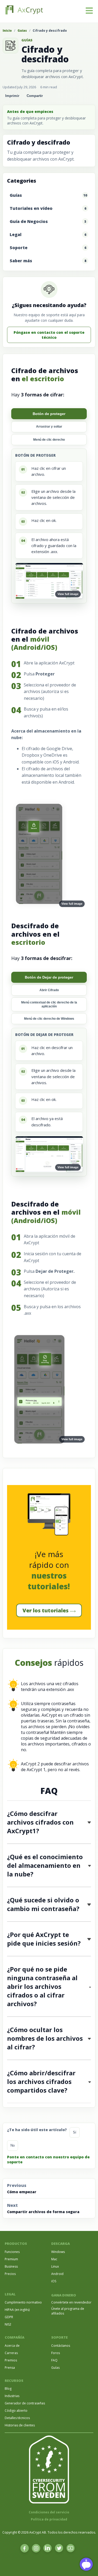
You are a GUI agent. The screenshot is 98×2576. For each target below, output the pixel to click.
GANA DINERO (64, 2295)
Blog (8, 2389)
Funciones (12, 2252)
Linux (55, 2266)
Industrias (12, 2396)
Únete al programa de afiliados (68, 2311)
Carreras (11, 2353)
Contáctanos (61, 2346)
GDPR (9, 2317)
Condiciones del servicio (49, 2512)
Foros (56, 2353)
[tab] (49, 414)
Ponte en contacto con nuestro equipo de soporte (48, 2159)
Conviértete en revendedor (71, 2302)
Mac (54, 2259)
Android (57, 2274)
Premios (11, 2360)
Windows (58, 2252)
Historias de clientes (20, 2425)
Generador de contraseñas (25, 2403)
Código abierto (16, 2411)
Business (11, 2266)
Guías (22, 31)
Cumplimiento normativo (23, 2302)
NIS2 (8, 2324)
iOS (54, 2281)
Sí (75, 2132)
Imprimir (12, 96)
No (13, 2145)
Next (43, 2208)
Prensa (10, 2368)
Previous (22, 2188)
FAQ (54, 2360)
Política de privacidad (49, 2519)
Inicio (7, 31)
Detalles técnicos (17, 2418)
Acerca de (12, 2346)
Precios (10, 2274)
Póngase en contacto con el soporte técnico (49, 335)
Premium (11, 2259)
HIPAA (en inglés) (17, 2310)
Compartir (35, 96)
